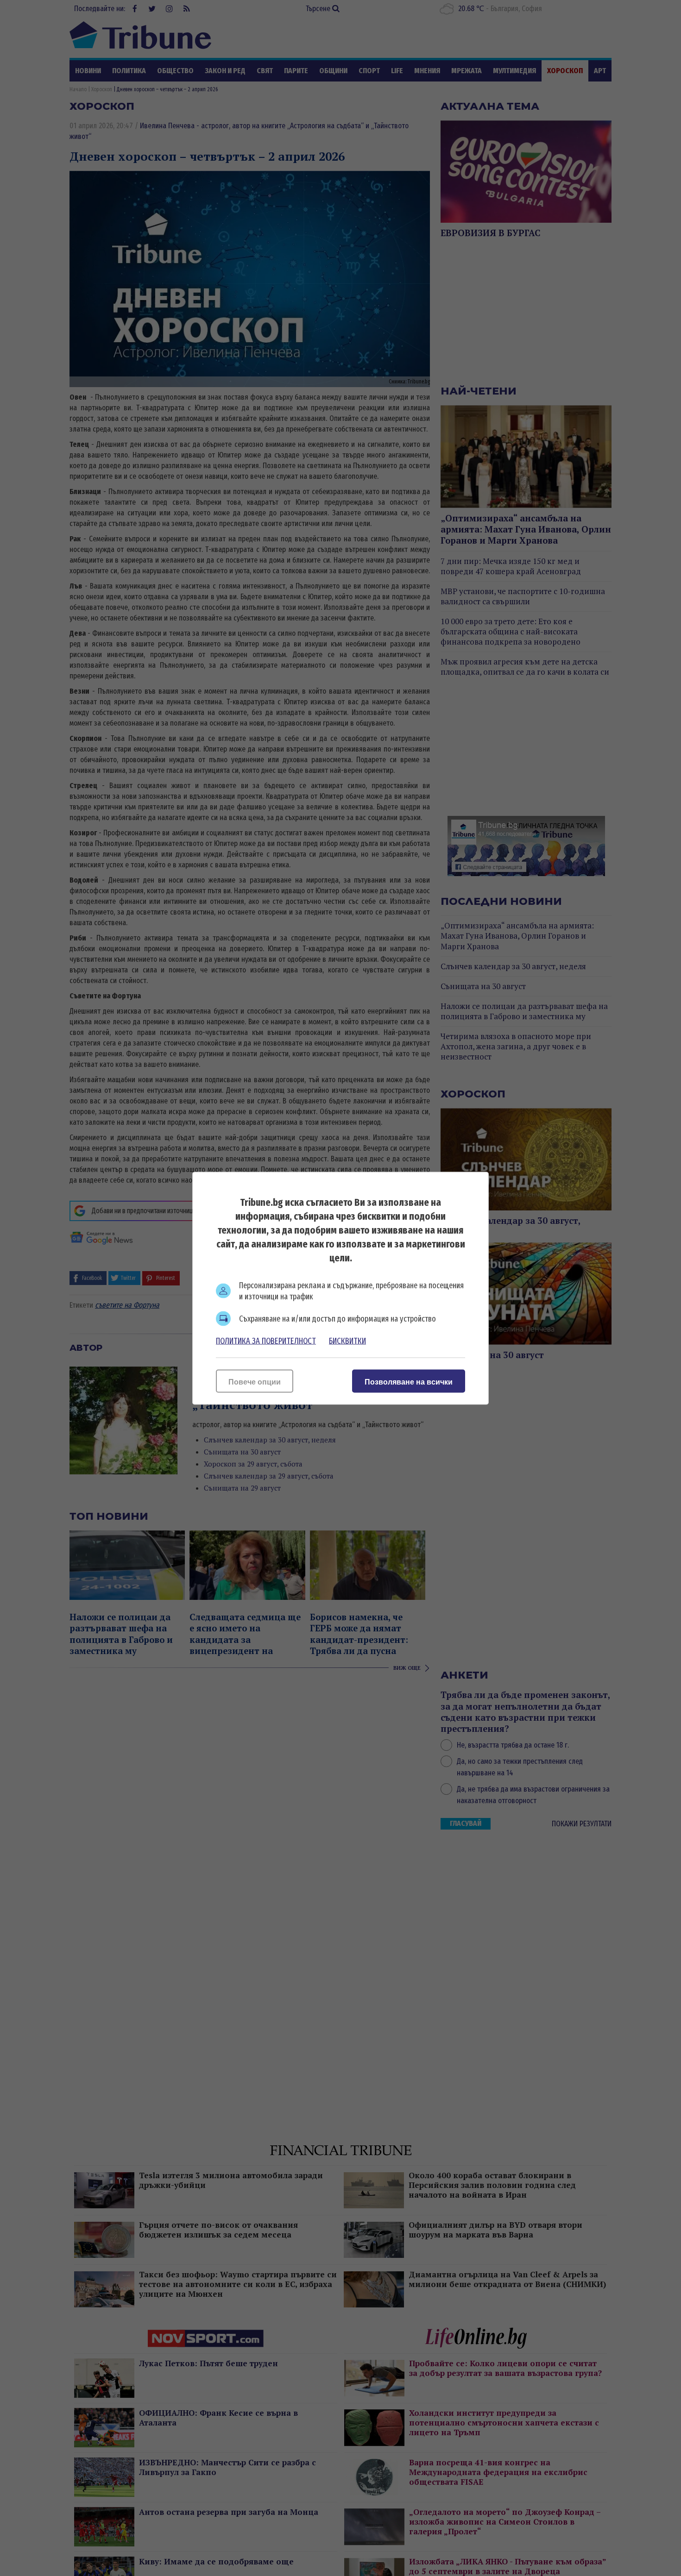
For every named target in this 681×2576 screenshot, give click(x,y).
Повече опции (255, 1382)
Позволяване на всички (409, 1382)
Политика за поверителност (266, 1341)
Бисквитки (347, 1341)
